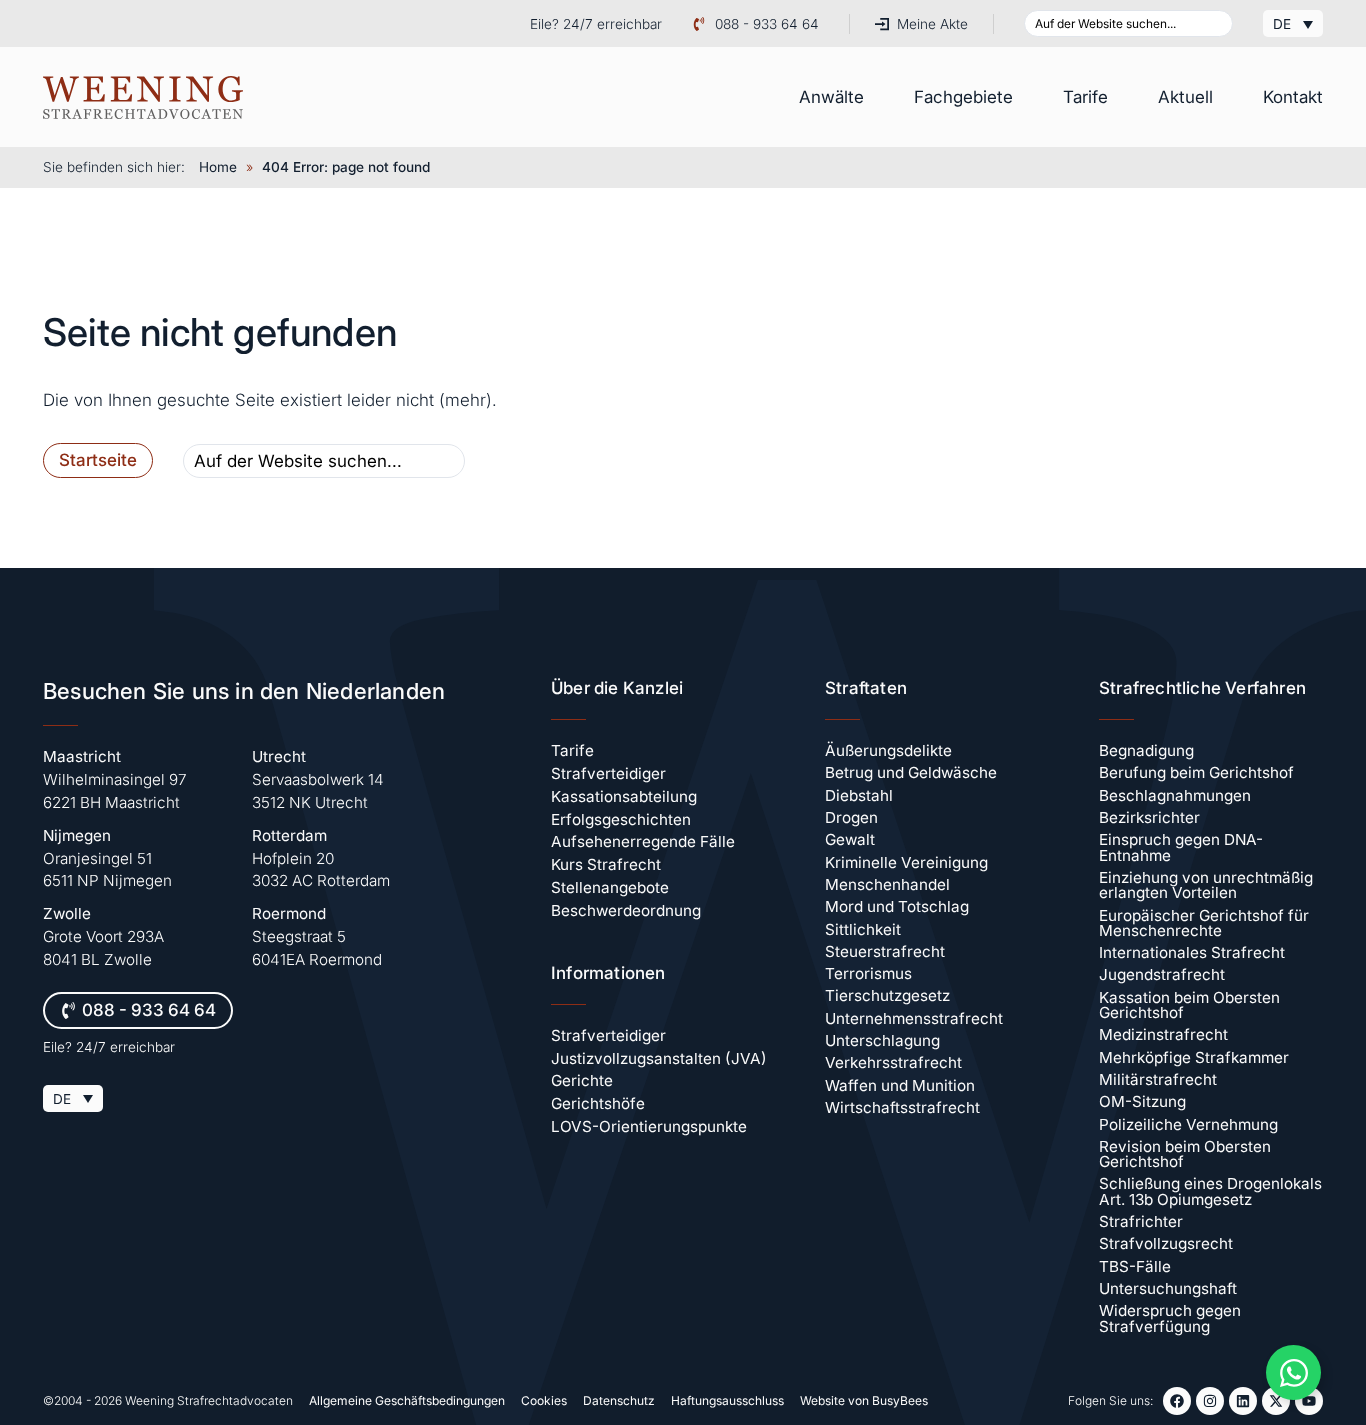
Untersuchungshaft (1168, 1288)
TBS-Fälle (1135, 1266)
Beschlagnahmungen (1175, 795)
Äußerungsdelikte (888, 750)
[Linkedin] (1243, 1401)
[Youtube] (1309, 1401)
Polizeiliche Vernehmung (1188, 1124)
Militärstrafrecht (1158, 1079)
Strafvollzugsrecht (1166, 1243)
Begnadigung (1146, 750)
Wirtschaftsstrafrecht (902, 1107)
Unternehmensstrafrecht (914, 1018)
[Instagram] (1210, 1401)
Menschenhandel (887, 884)
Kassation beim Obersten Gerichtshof (1189, 1005)
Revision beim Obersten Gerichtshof (1185, 1154)
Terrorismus (868, 973)
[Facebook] (1177, 1401)
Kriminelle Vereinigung (906, 862)
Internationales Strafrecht (1192, 952)
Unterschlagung (882, 1040)
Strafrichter (1141, 1221)
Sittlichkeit (863, 929)
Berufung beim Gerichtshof (1196, 772)
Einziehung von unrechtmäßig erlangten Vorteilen (1206, 885)
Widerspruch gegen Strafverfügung (1170, 1318)
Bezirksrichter (1149, 817)
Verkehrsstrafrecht (893, 1062)
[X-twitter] (1276, 1401)
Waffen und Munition (900, 1085)
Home (218, 167)
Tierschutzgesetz (887, 995)
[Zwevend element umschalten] (1293, 1372)
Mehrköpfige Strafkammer (1194, 1057)
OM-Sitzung (1142, 1101)
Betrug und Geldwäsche (911, 772)
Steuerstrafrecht (885, 951)
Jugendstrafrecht (1162, 974)
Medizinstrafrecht (1163, 1034)
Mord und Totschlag (897, 906)
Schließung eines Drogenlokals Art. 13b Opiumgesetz (1210, 1191)
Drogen (851, 817)
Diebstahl (859, 795)
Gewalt (850, 839)
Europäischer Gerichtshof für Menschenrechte (1204, 923)
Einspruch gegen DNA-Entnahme (1181, 847)
